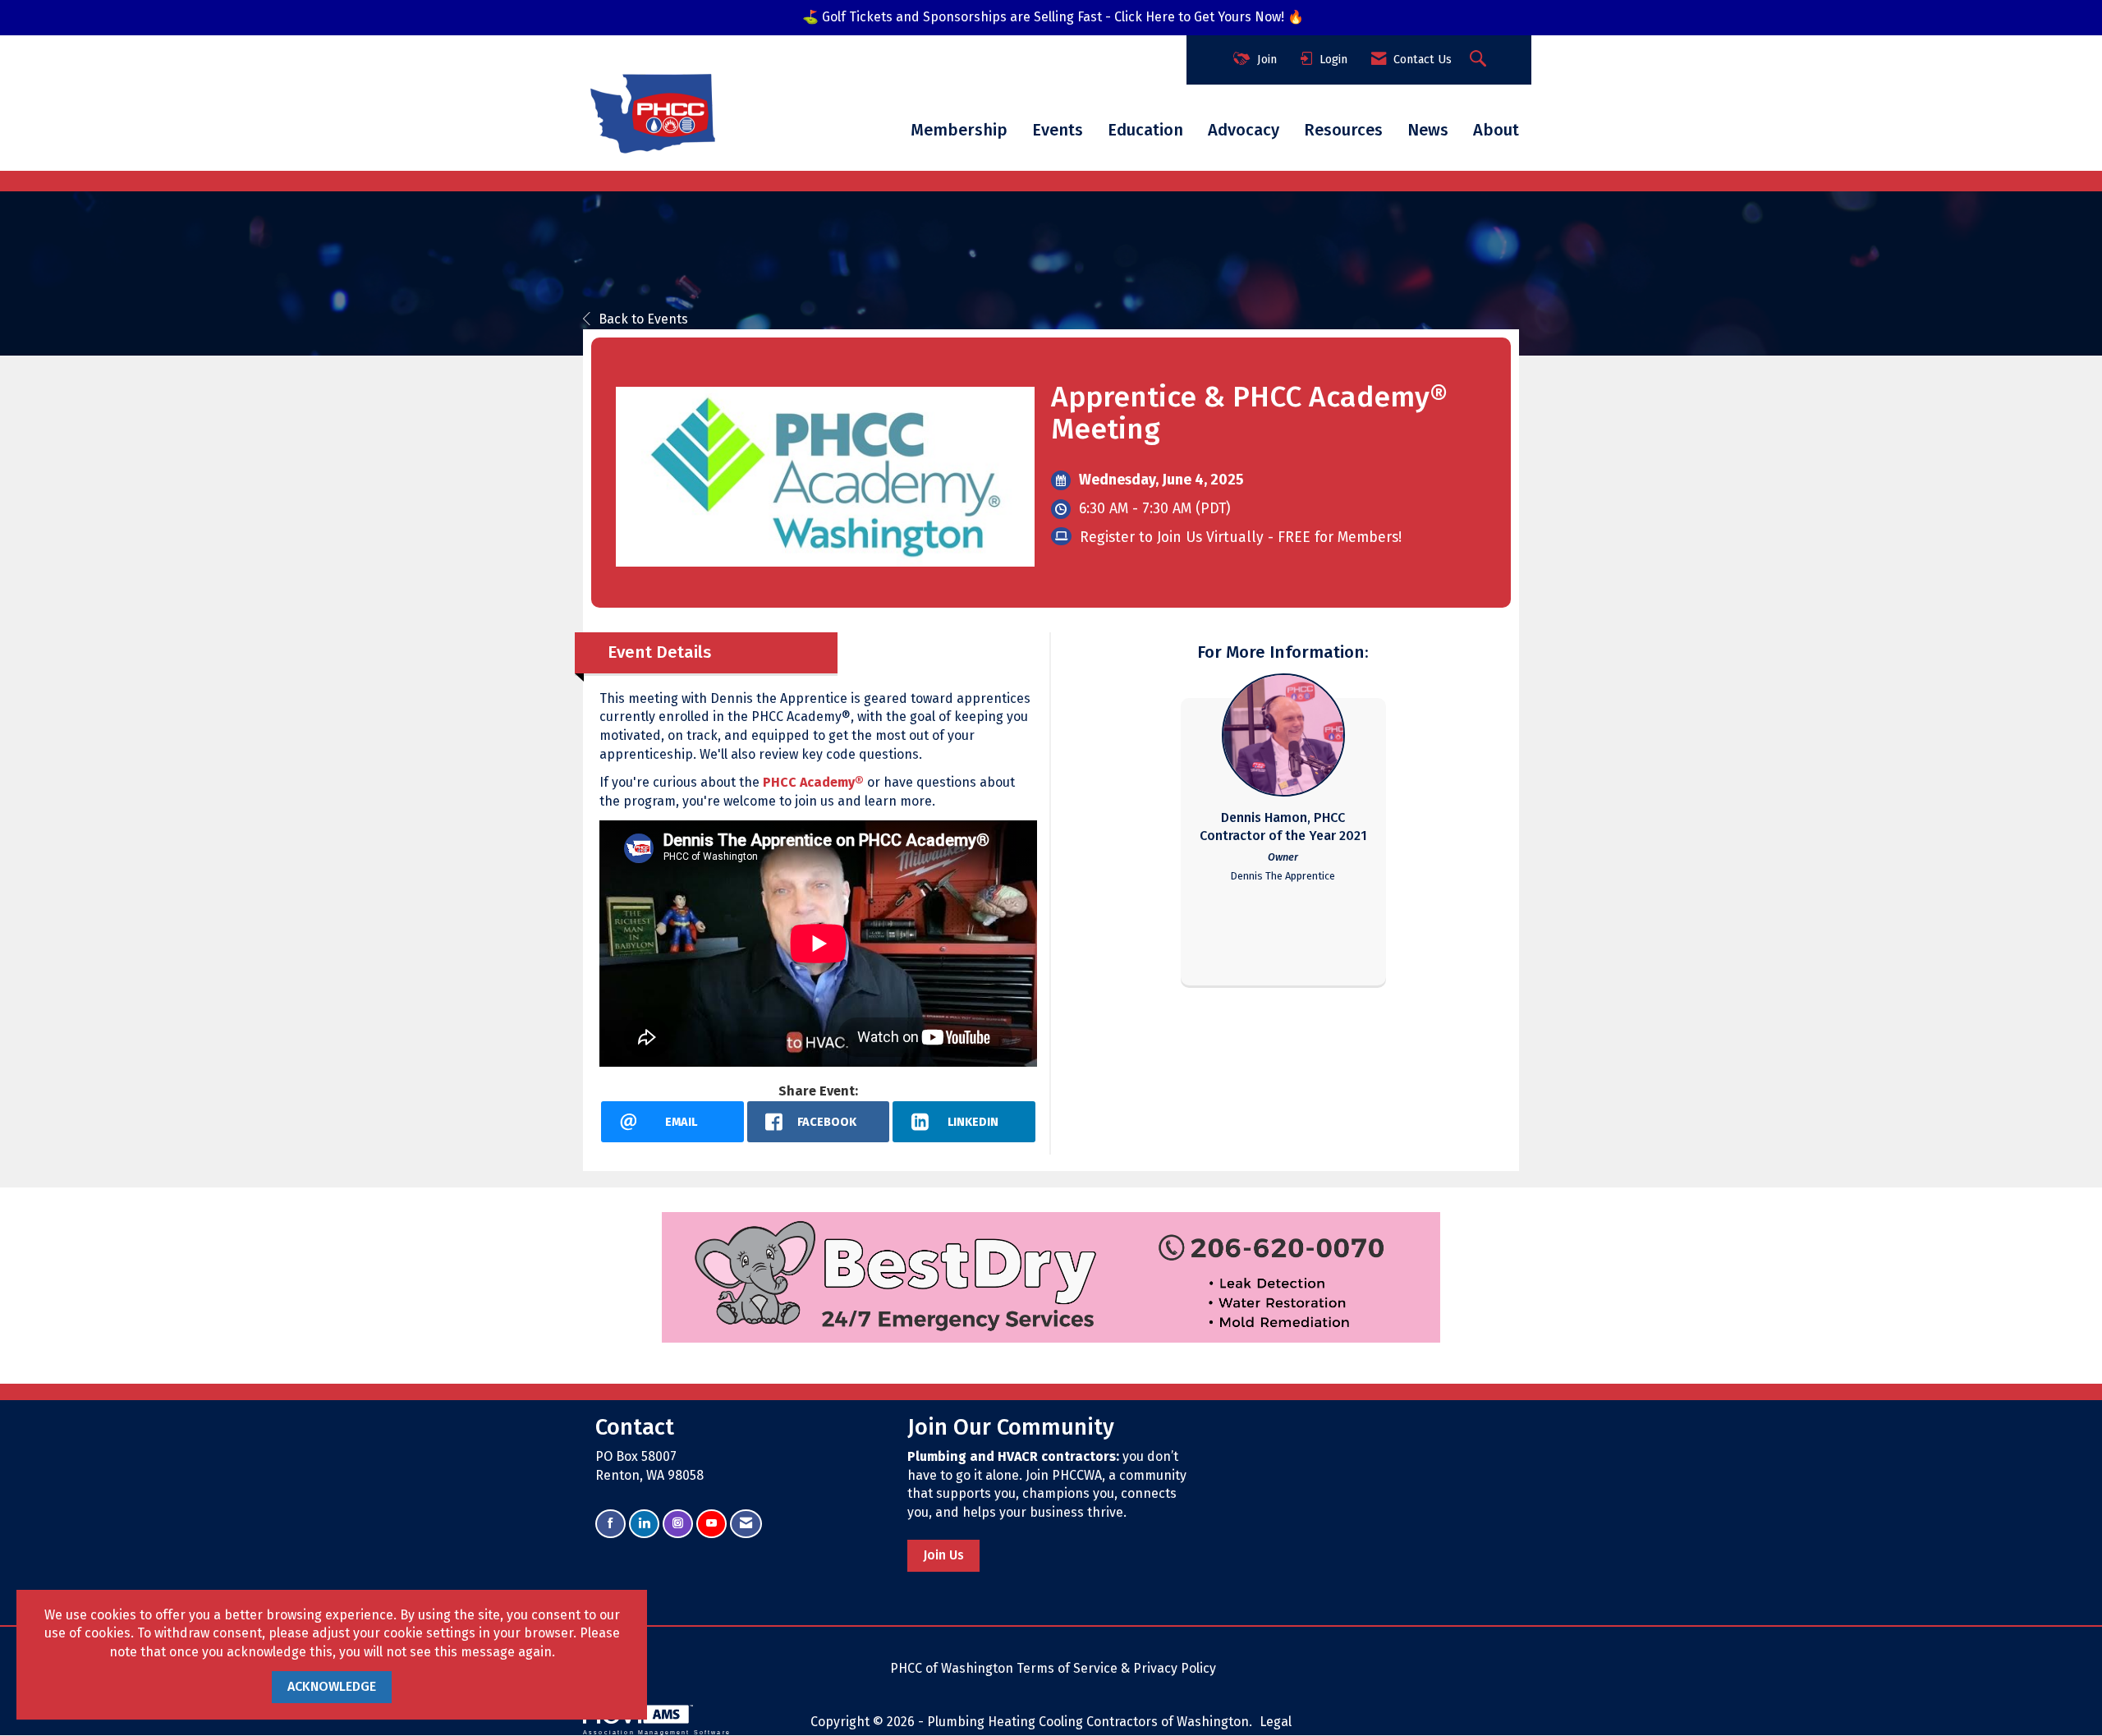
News (1428, 130)
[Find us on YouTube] (711, 1524)
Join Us (943, 1555)
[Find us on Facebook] (610, 1524)
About (1496, 130)
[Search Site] (1480, 60)
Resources (1343, 130)
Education (1145, 130)
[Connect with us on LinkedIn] (644, 1524)
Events (1058, 130)
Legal (1276, 1722)
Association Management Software (657, 1732)
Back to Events (643, 319)
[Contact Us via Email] (746, 1524)
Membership (959, 130)
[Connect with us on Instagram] (678, 1524)
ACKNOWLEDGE (332, 1686)
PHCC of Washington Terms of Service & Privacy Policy (1053, 1668)
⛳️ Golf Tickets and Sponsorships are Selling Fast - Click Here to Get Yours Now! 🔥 (1053, 17)
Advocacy (1244, 130)
